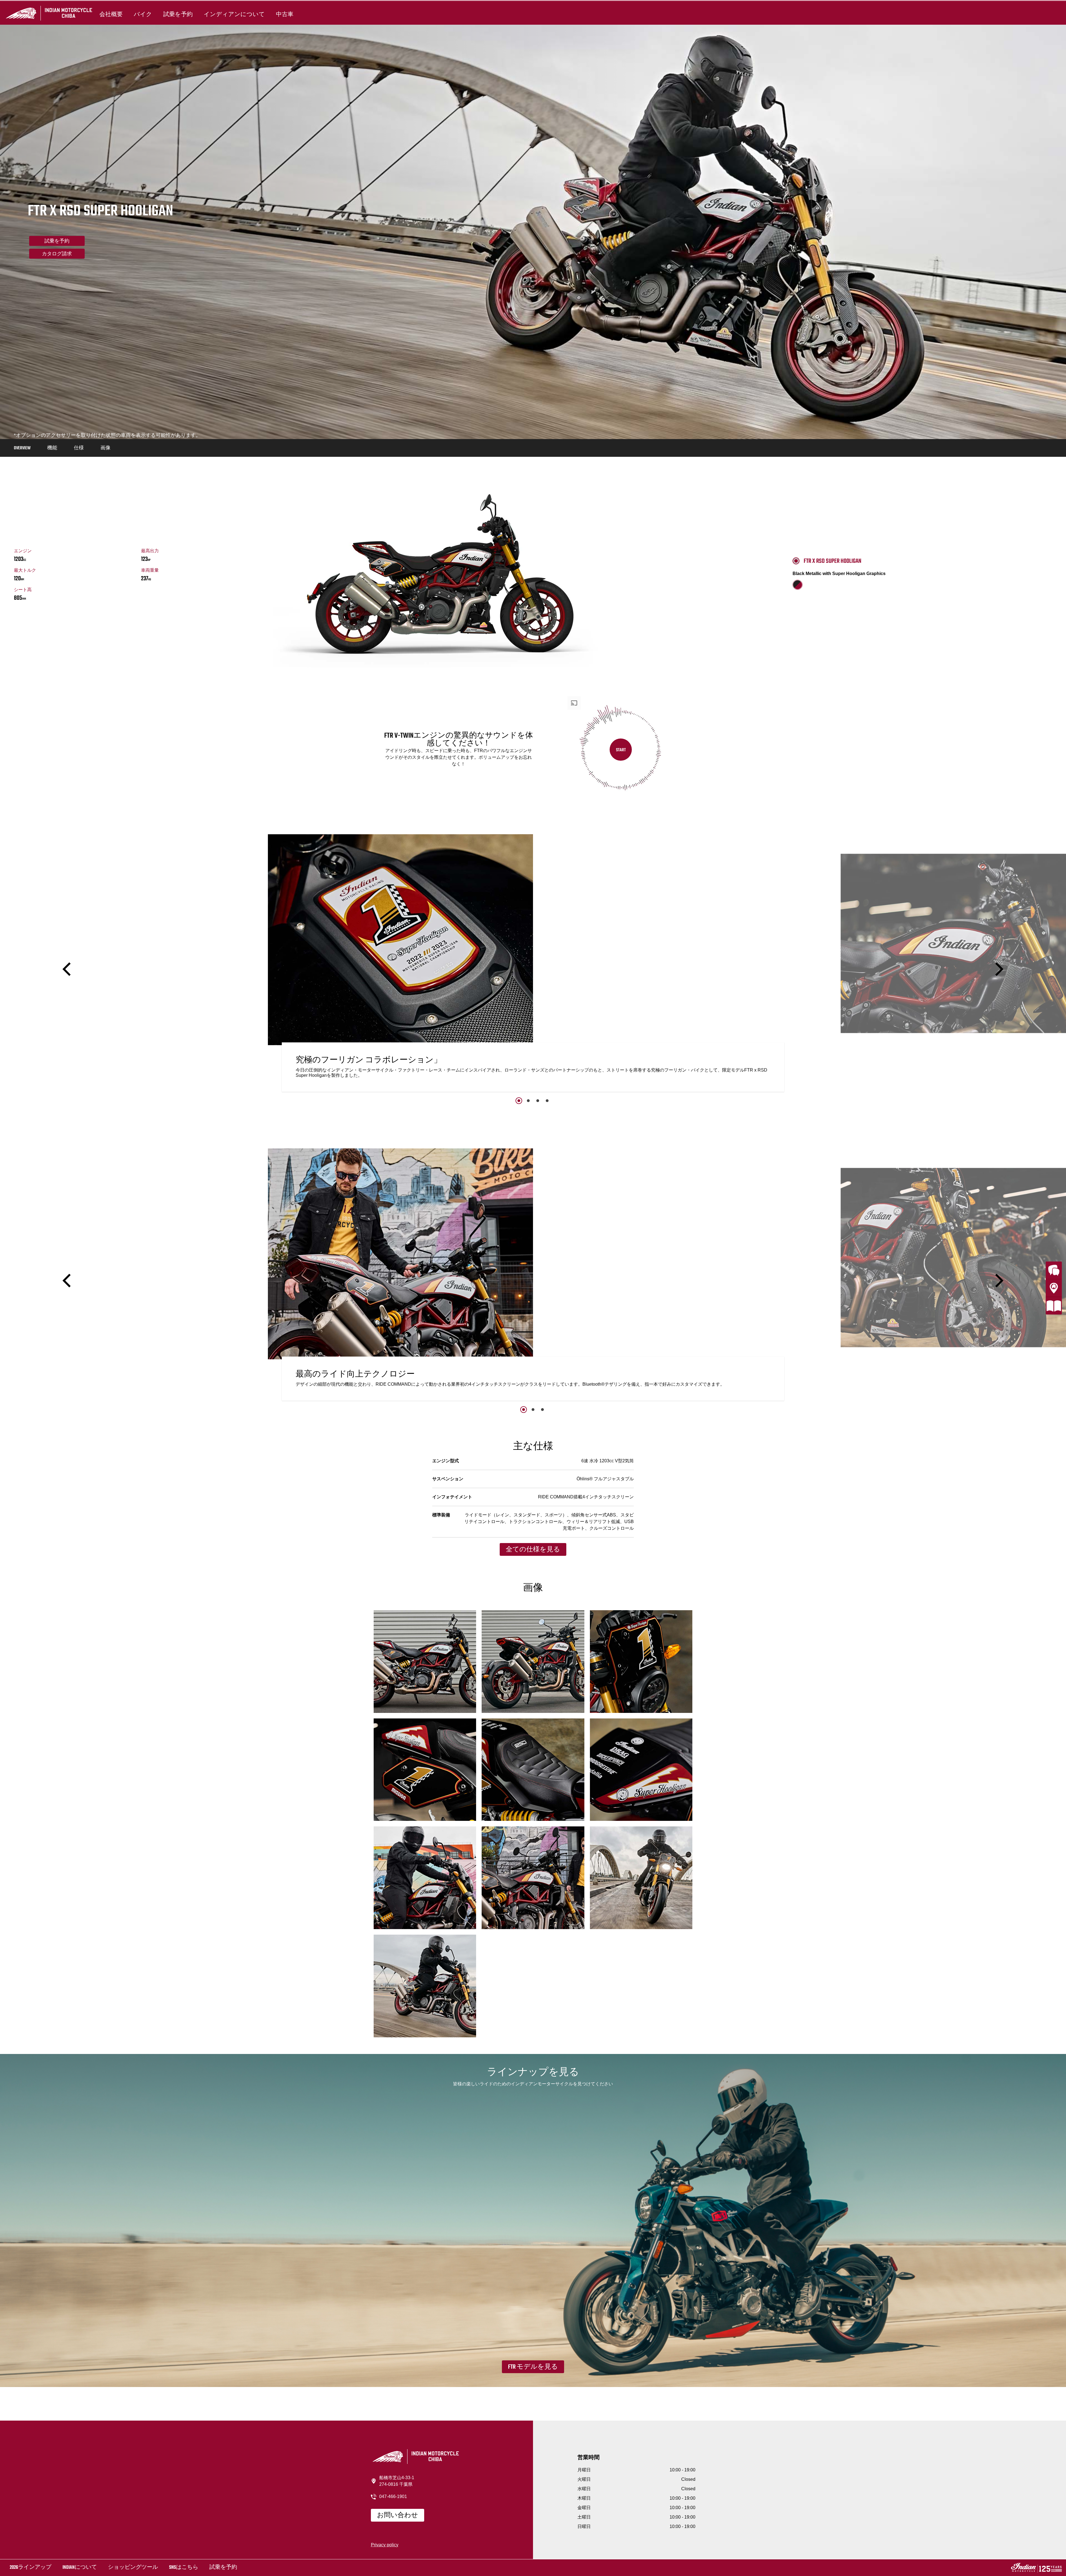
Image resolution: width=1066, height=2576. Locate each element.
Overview (22, 448)
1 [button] (519, 1101)
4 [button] (547, 1101)
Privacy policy (385, 2545)
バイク (143, 14)
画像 (105, 448)
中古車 (285, 14)
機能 (52, 448)
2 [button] (528, 1101)
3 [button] (538, 1101)
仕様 (79, 448)
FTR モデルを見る (533, 2367)
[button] (68, 969)
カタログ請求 (57, 254)
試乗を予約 (178, 14)
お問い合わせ (398, 2515)
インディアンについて (234, 14)
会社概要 (111, 14)
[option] (533, 964)
